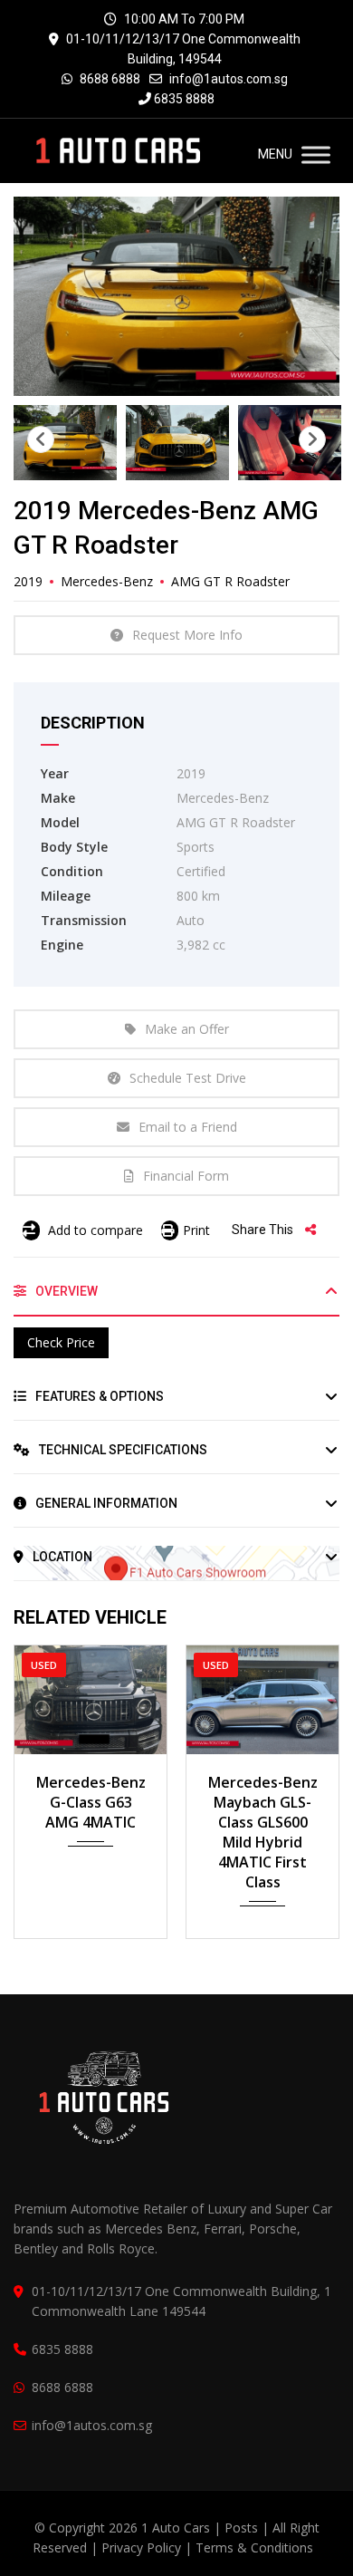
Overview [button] (65, 1291)
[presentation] (40, 1787)
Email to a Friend (188, 1127)
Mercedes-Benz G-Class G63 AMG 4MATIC (91, 1802)
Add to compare (94, 1230)
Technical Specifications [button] (122, 1450)
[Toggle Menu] (316, 154)
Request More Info (187, 635)
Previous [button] (41, 439)
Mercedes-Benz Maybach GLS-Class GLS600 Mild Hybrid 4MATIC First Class (263, 1832)
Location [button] (61, 1557)
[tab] (176, 1298)
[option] (176, 296)
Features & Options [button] (98, 1396)
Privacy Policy (141, 2547)
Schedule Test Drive (188, 1078)
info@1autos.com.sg (229, 79)
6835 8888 (183, 99)
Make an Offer (187, 1029)
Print (196, 1230)
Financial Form (186, 1176)
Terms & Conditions (254, 2547)
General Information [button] (105, 1503)
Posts (243, 2528)
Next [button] (312, 439)
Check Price (61, 1342)
